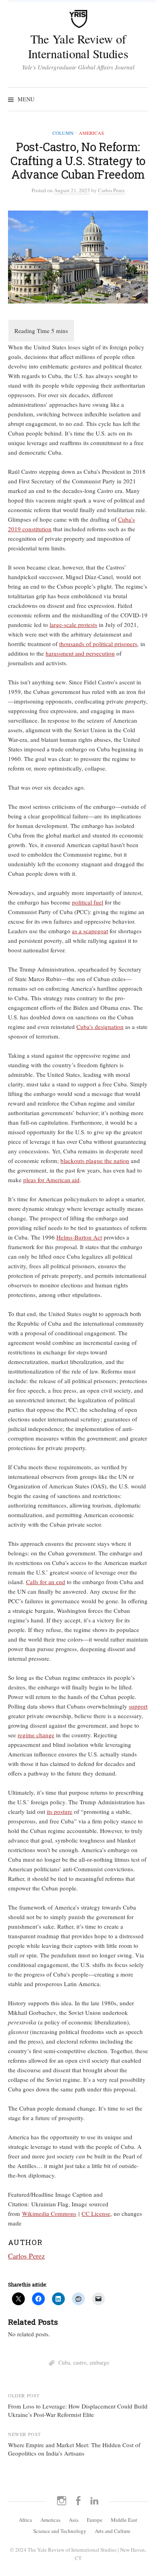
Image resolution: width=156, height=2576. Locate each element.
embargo (99, 2362)
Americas (91, 133)
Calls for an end (46, 1582)
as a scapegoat (90, 931)
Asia (74, 2520)
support (138, 1706)
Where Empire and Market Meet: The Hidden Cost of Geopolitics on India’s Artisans (74, 2449)
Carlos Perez (26, 2256)
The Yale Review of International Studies (78, 46)
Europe (95, 2520)
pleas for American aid (51, 1180)
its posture (60, 1811)
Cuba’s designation (100, 1027)
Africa (25, 2520)
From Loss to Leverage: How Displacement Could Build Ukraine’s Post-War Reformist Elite (78, 2410)
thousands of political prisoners (98, 644)
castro (80, 2362)
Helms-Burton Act (79, 1237)
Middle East (124, 2520)
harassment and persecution (80, 653)
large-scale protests (73, 625)
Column (63, 133)
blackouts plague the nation (95, 1161)
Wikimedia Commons (49, 2213)
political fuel (88, 902)
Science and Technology (60, 2531)
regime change (36, 1735)
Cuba (64, 2362)
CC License (96, 2213)
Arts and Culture (113, 2531)
